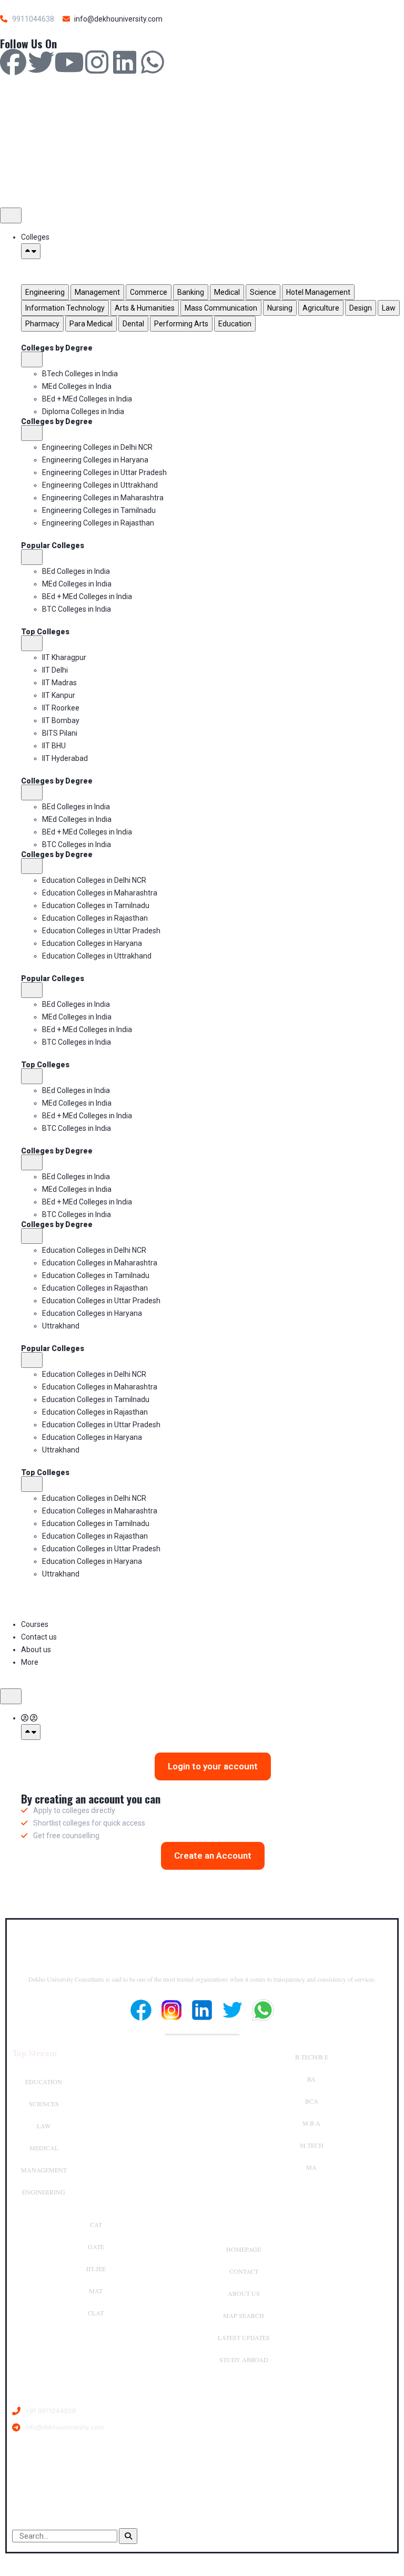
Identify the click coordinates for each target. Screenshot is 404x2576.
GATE (96, 2247)
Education (44, 2082)
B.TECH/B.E (312, 2057)
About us (244, 2293)
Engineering (44, 2192)
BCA (312, 2101)
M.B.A (311, 2123)
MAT (96, 2291)
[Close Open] (31, 1732)
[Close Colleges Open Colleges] (31, 251)
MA (311, 2167)
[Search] (128, 2536)
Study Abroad (244, 2359)
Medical (44, 2148)
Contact (244, 2271)
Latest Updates (244, 2337)
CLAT (96, 2313)
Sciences (44, 2104)
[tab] (45, 292)
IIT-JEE (96, 2269)
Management (44, 2170)
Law (44, 2126)
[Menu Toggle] (11, 215)
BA (311, 2079)
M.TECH (312, 2145)
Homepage (244, 2249)
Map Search (244, 2315)
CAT (96, 2224)
